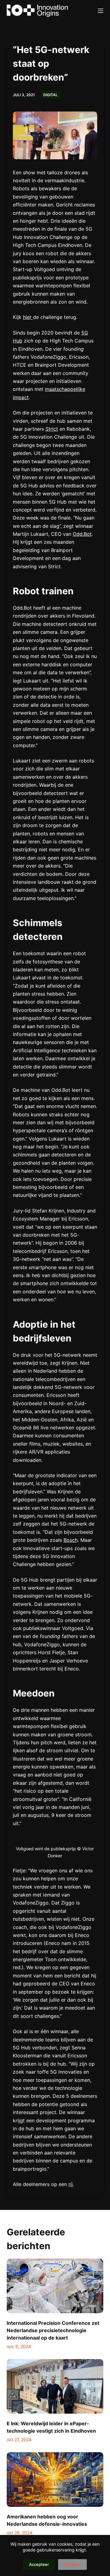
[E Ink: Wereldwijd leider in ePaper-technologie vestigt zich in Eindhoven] (55, 2386)
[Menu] (101, 11)
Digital (51, 95)
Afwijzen (72, 2564)
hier (28, 317)
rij (71, 2184)
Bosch (71, 1540)
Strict (52, 429)
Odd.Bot (82, 534)
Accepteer (39, 2564)
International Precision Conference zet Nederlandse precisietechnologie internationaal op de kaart (53, 2330)
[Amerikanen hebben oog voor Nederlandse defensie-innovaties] (55, 2480)
